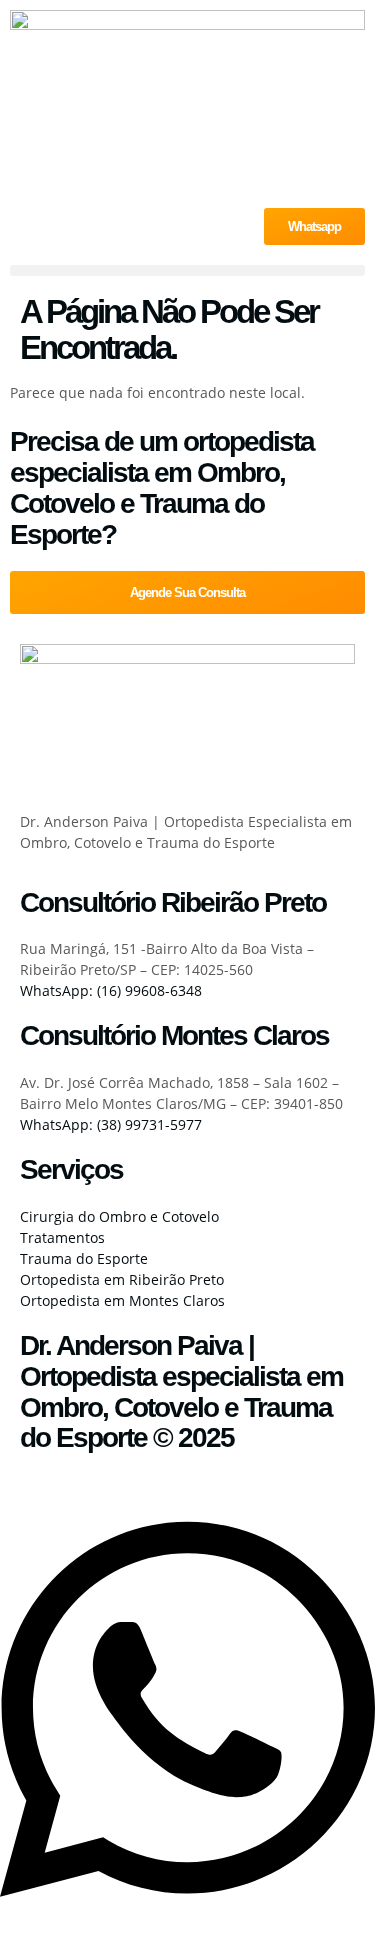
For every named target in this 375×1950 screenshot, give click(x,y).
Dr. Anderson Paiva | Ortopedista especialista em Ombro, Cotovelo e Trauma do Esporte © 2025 (181, 1391)
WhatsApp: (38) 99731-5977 (111, 1124)
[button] (187, 270)
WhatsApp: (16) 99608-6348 (111, 990)
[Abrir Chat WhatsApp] (187, 1918)
